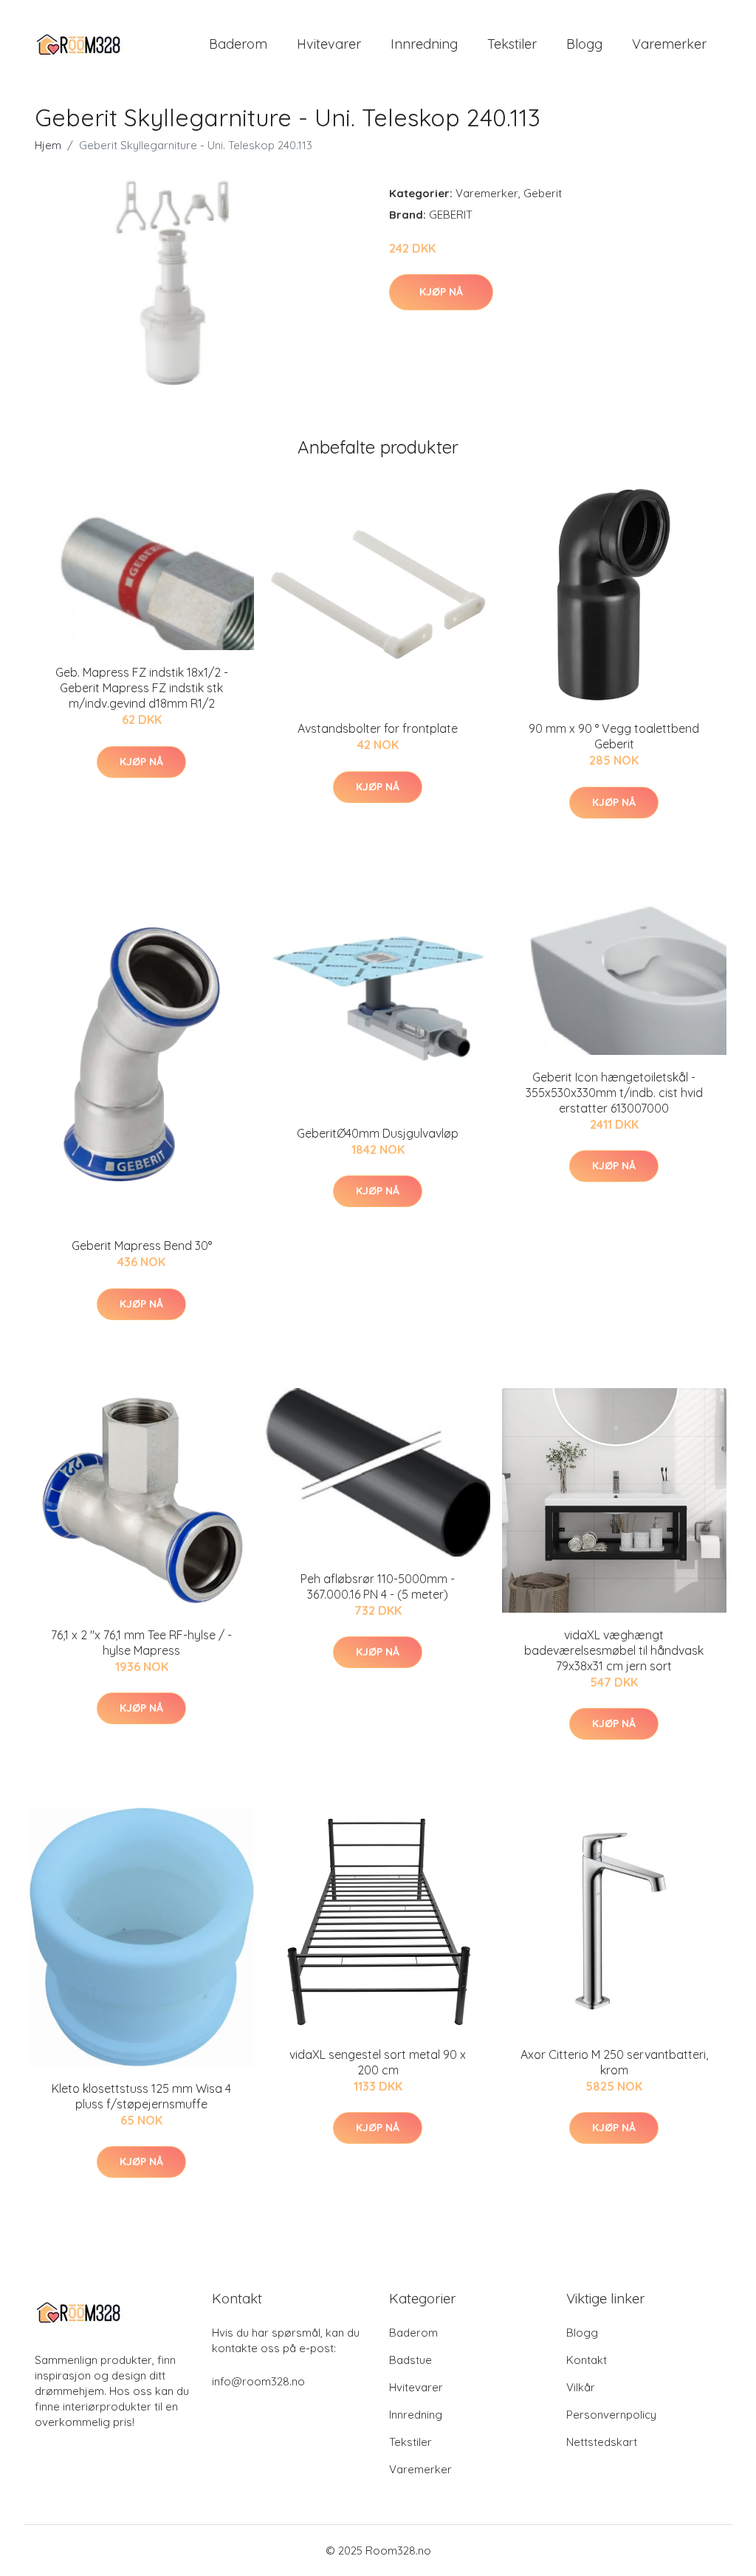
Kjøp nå (441, 292)
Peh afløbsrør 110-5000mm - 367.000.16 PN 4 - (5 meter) (378, 1586)
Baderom (238, 44)
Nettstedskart (602, 2442)
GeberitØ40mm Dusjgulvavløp (378, 1133)
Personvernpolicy (611, 2415)
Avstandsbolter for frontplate (378, 728)
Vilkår (581, 2387)
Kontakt (587, 2360)
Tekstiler (512, 44)
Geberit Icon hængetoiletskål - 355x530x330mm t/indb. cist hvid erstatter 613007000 (614, 1093)
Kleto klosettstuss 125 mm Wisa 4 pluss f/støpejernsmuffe (141, 2096)
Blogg (584, 44)
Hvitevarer (329, 44)
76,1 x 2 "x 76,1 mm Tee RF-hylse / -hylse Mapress (141, 1643)
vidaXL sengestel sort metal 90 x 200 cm (378, 2062)
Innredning (424, 44)
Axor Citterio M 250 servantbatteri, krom (614, 2062)
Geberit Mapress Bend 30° (142, 1246)
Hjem (48, 145)
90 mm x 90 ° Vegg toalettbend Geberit (614, 736)
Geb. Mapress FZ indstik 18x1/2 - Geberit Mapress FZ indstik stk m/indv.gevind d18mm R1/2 (142, 688)
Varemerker (669, 44)
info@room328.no (258, 2381)
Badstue (410, 2360)
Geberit (543, 193)
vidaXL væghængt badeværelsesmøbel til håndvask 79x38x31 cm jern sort (614, 1650)
